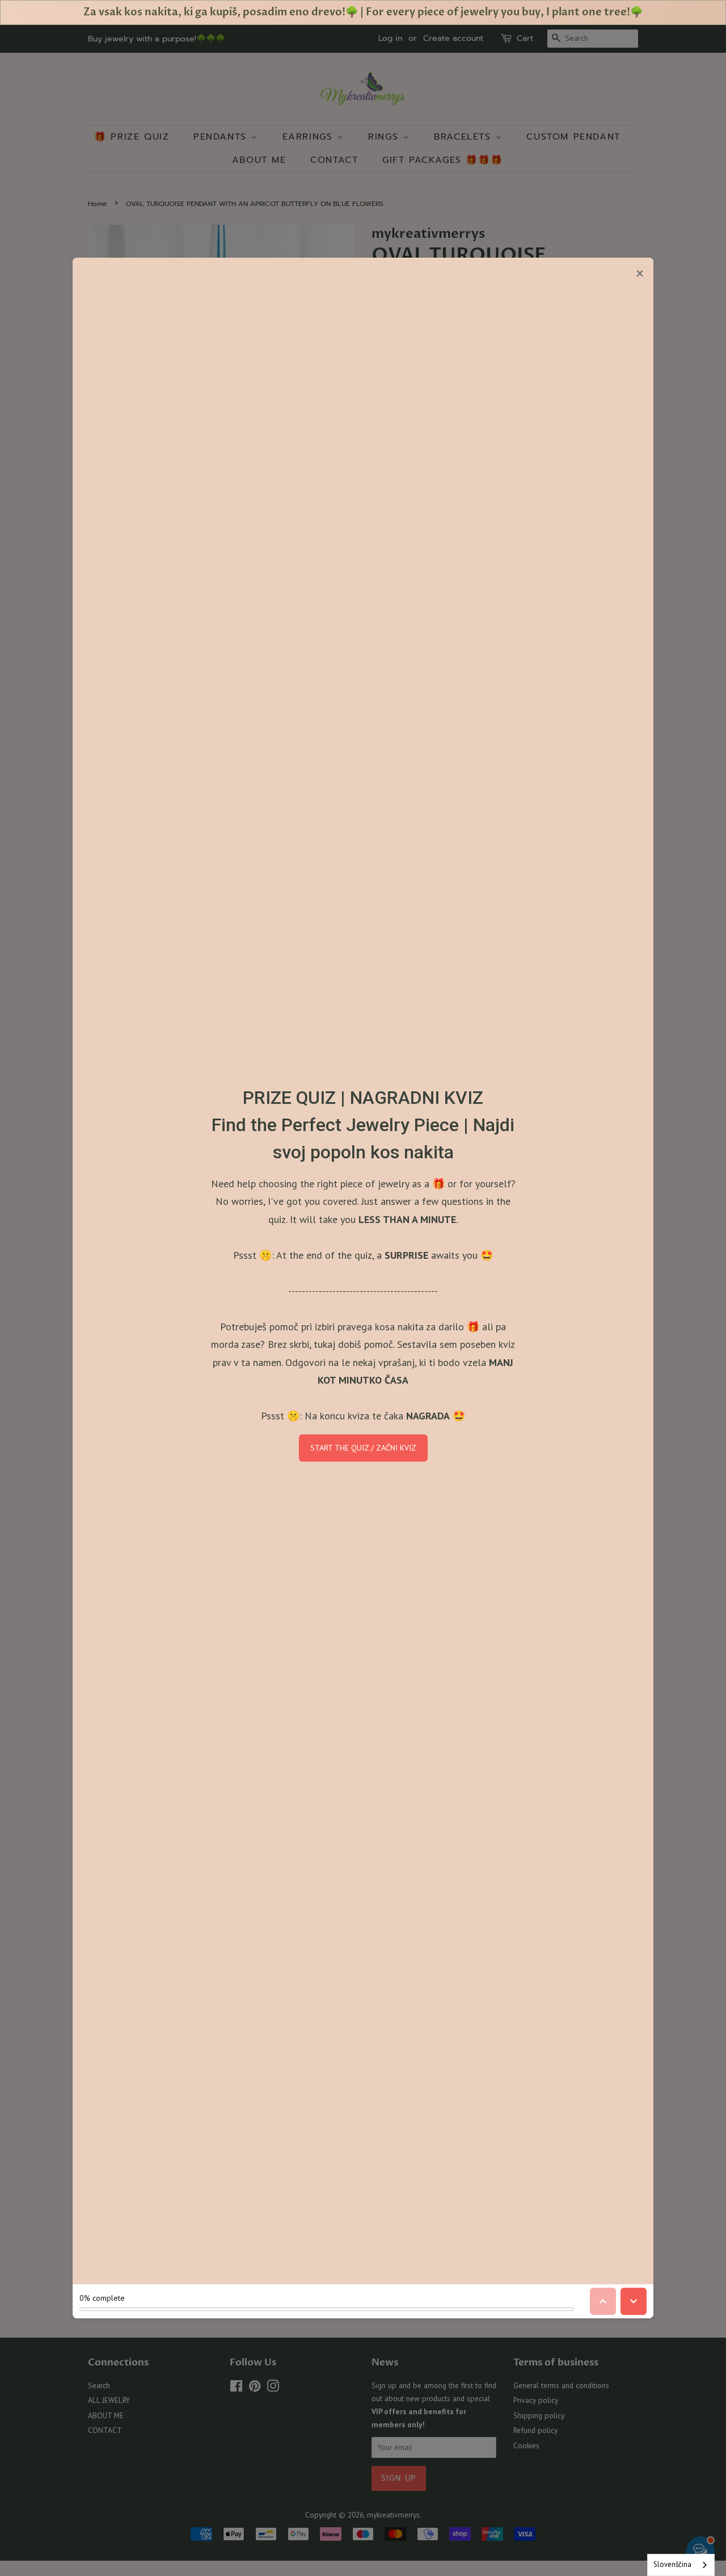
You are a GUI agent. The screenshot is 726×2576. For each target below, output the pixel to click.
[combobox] (681, 2565)
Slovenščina (672, 2564)
